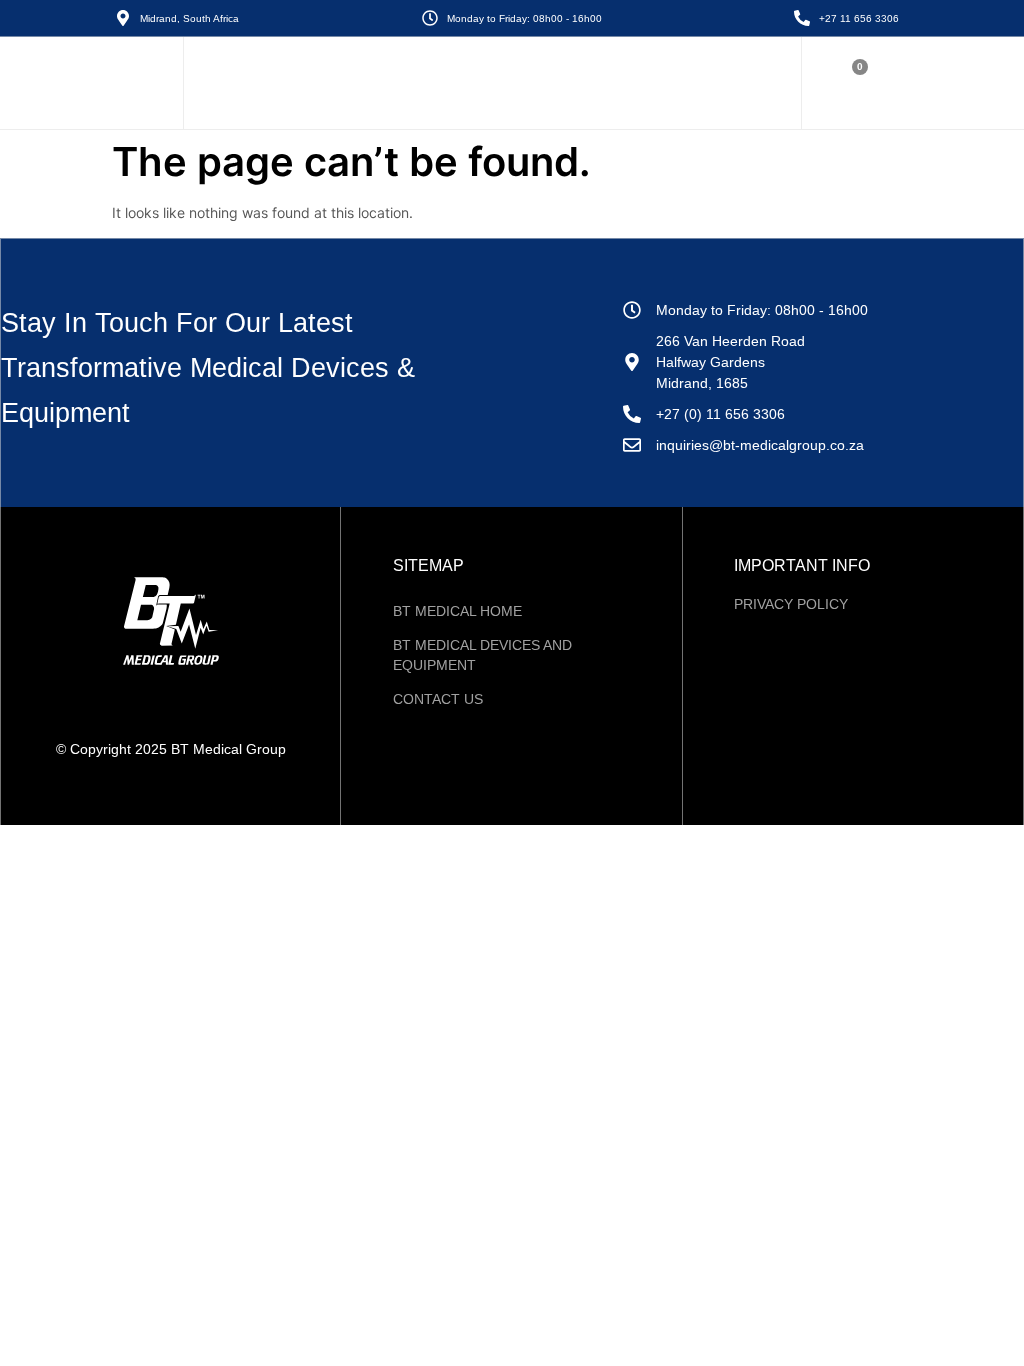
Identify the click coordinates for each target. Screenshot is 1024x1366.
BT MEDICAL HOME (457, 611)
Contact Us (438, 699)
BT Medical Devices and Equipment (482, 655)
